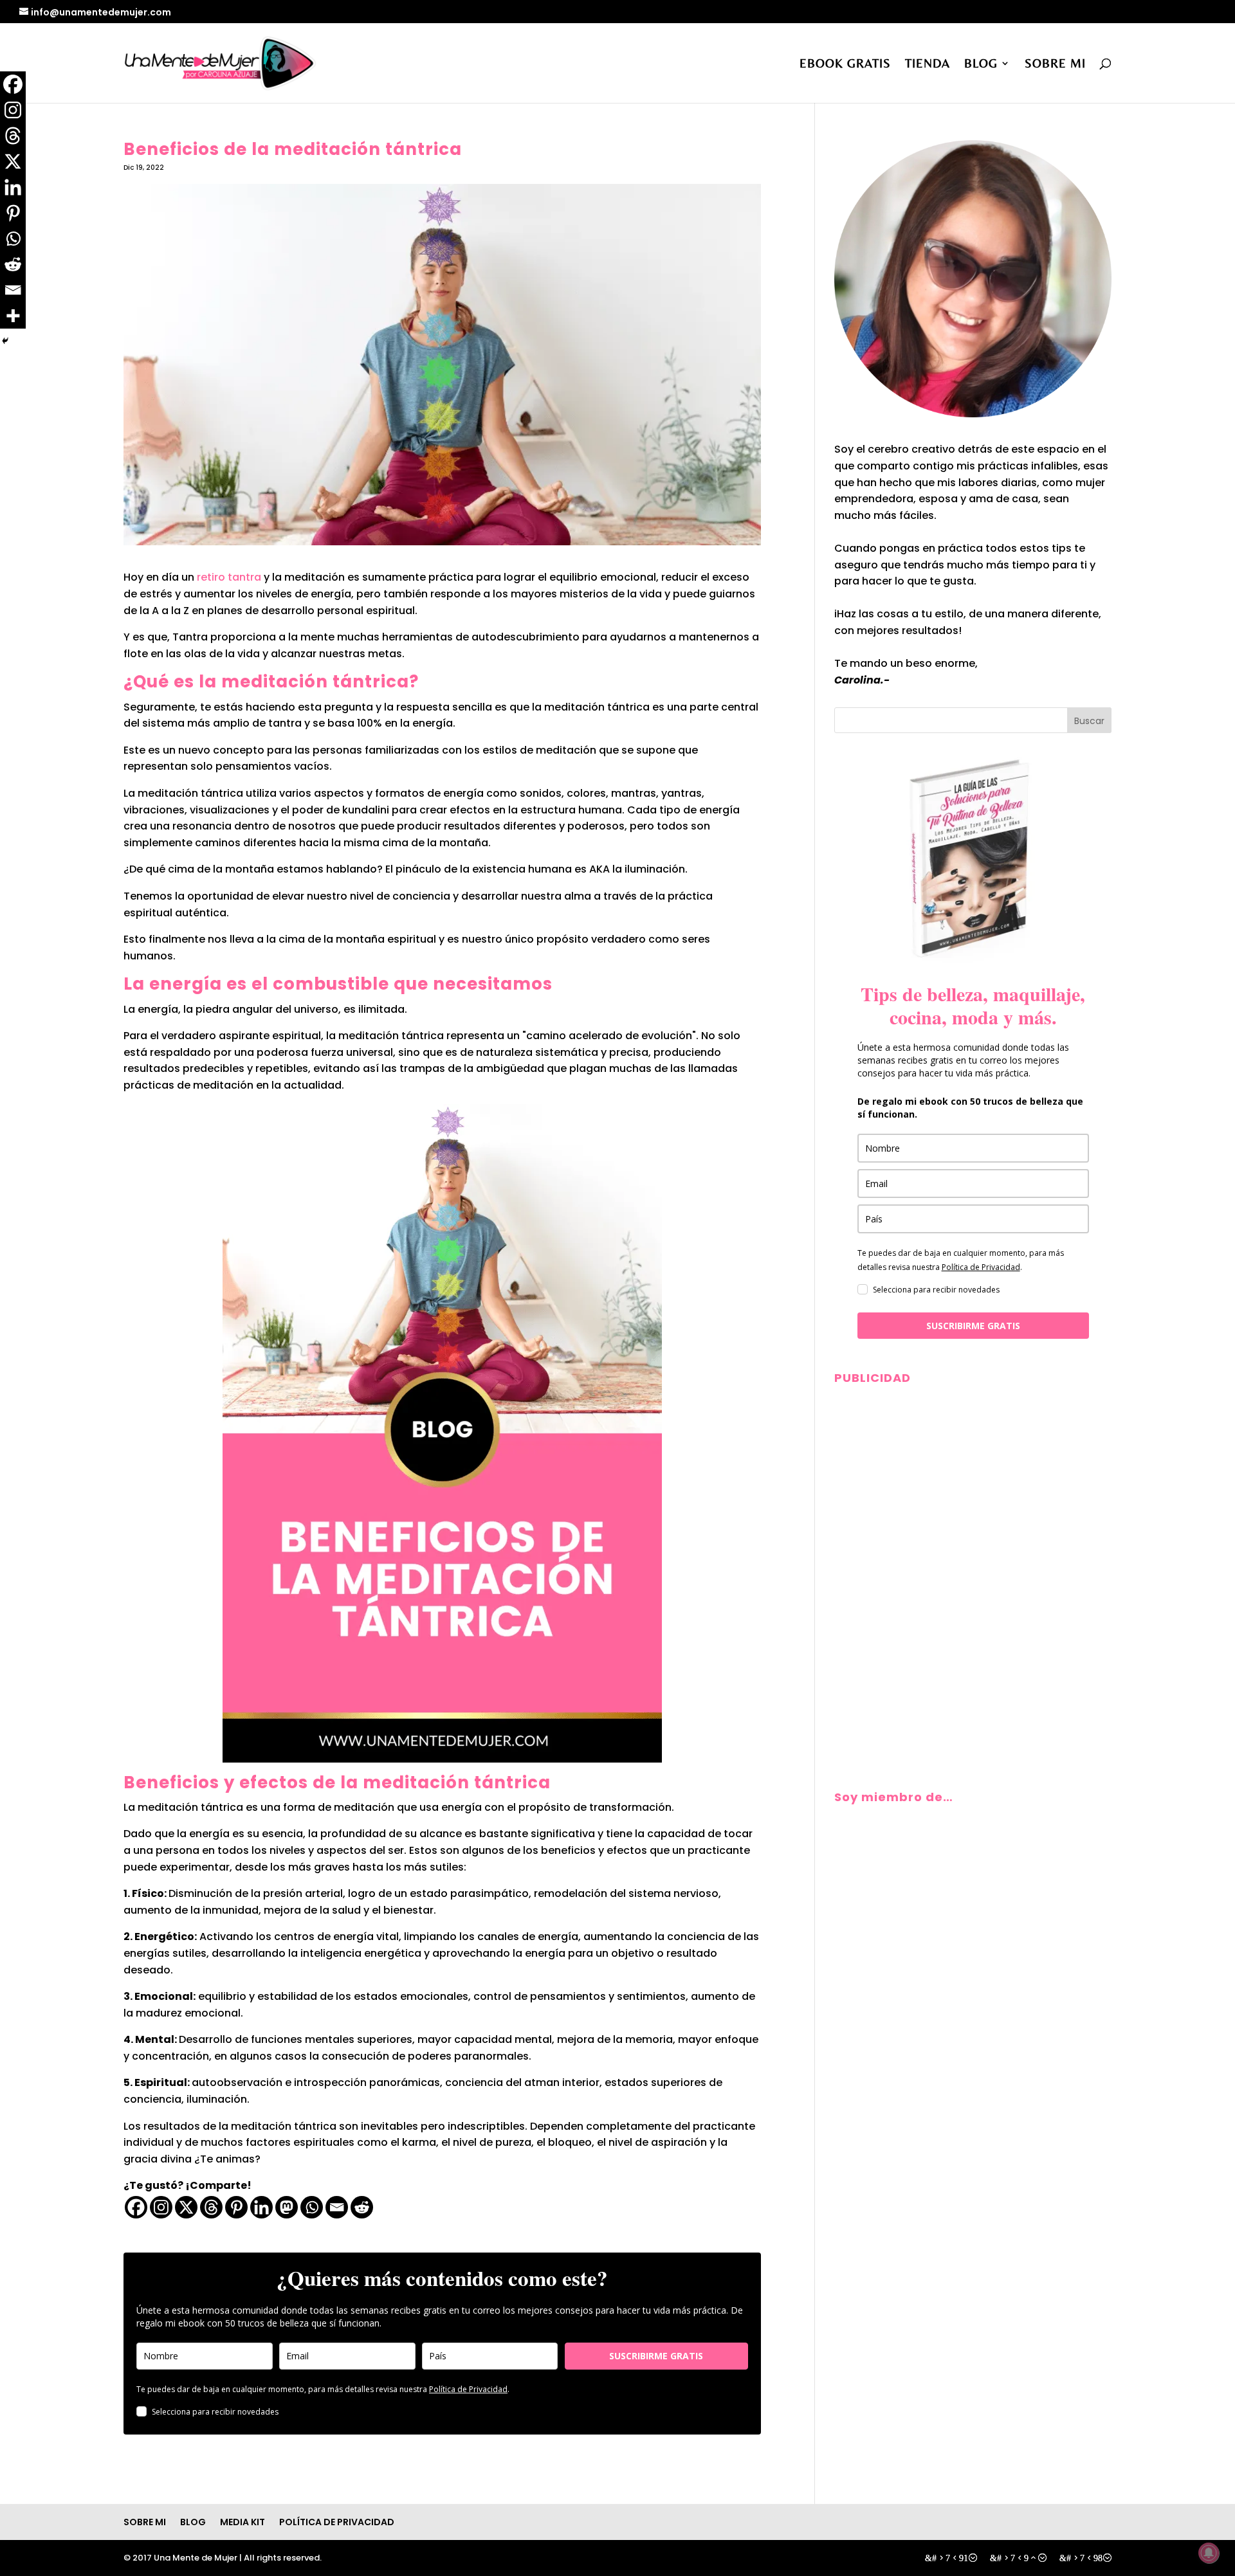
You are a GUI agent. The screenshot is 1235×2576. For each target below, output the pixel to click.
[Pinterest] (236, 2207)
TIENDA (928, 64)
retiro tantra (229, 577)
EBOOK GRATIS (845, 64)
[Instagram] (161, 2207)
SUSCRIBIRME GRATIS (656, 2356)
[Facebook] (136, 2207)
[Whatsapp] (312, 2207)
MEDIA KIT (242, 2522)
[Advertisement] (973, 1482)
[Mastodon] (287, 2207)
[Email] (337, 2207)
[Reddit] (362, 2207)
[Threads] (211, 2207)
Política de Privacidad (468, 2389)
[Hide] (5, 341)
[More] (13, 316)
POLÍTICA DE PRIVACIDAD (337, 2522)
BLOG (981, 64)
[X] (186, 2207)
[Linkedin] (261, 2207)
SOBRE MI (1055, 64)
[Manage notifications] (1209, 2553)
